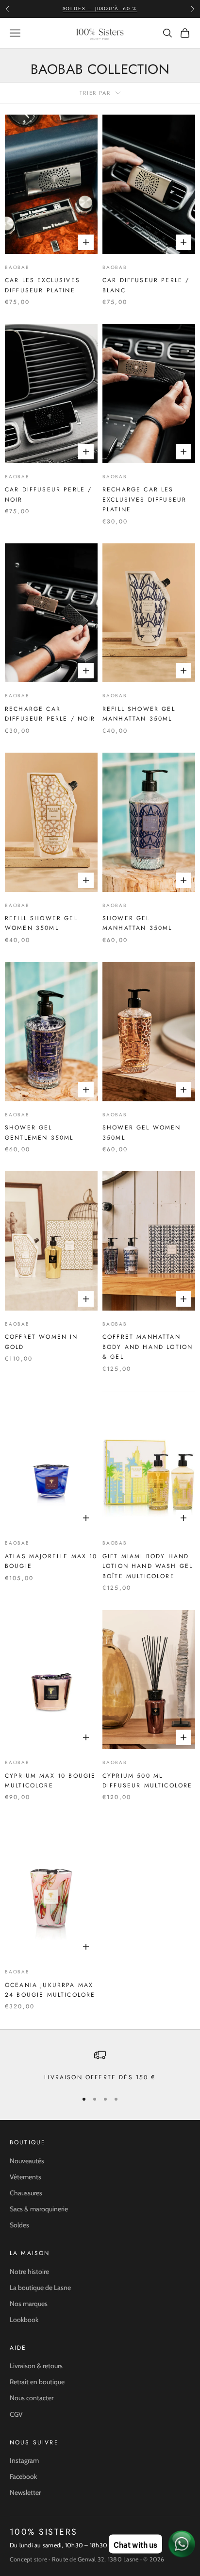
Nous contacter (32, 2398)
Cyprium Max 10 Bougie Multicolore (50, 1781)
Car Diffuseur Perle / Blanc (146, 285)
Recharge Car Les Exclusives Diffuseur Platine (144, 499)
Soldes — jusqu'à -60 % (100, 8)
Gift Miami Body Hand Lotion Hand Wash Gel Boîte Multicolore (148, 1566)
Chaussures (26, 2193)
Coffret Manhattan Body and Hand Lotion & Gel (148, 1347)
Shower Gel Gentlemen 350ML (39, 1132)
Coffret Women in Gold (42, 1342)
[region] (100, 2066)
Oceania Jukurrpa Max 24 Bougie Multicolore (50, 1990)
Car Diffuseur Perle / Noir (48, 494)
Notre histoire (29, 2272)
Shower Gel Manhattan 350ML (137, 923)
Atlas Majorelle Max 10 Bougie (51, 1561)
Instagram (24, 2460)
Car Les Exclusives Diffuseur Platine (42, 285)
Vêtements (25, 2177)
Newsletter (25, 2492)
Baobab (17, 267)
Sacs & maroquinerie (39, 2209)
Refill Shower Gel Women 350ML (41, 923)
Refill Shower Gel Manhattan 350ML (139, 714)
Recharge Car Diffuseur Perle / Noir (50, 714)
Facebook (23, 2476)
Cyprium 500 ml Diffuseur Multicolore (147, 1781)
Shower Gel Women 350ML (142, 1132)
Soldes (19, 2225)
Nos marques (29, 2304)
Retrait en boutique (37, 2382)
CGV (16, 2414)
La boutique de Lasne (40, 2288)
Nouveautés (27, 2161)
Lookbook (24, 2320)
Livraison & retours (36, 2366)
